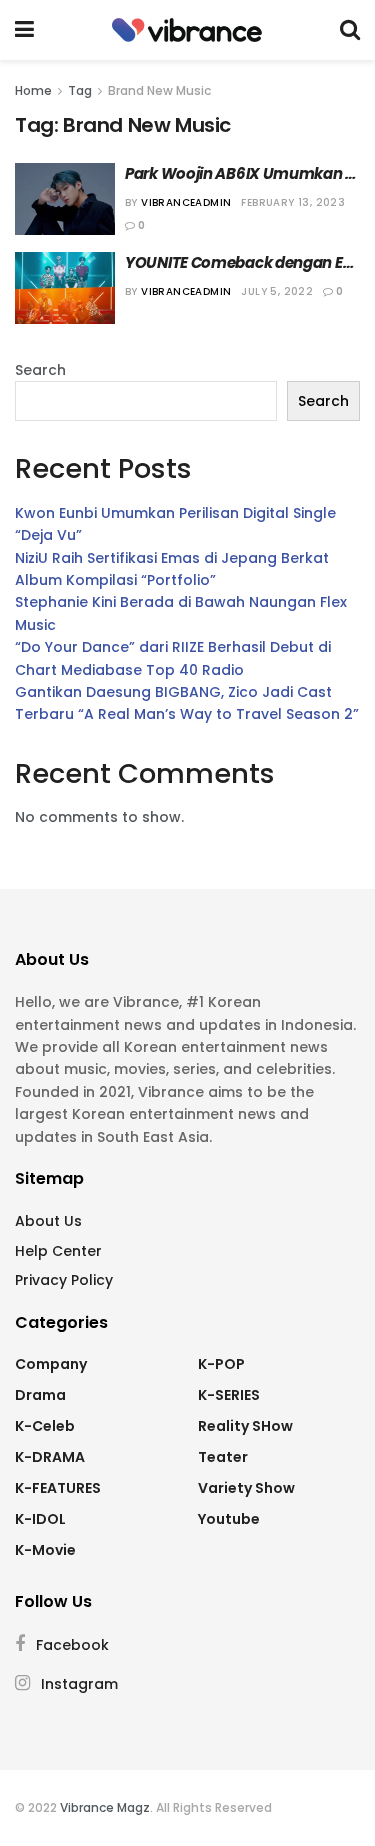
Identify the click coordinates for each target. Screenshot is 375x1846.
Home (33, 90)
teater (223, 1457)
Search (40, 370)
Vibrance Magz (105, 1807)
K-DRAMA (50, 1457)
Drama (40, 1395)
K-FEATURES (58, 1488)
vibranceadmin (186, 202)
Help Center (58, 1251)
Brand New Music (159, 90)
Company (51, 1364)
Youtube (229, 1519)
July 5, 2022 (277, 291)
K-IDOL (40, 1519)
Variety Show (246, 1488)
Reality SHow (245, 1426)
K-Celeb (45, 1426)
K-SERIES (229, 1395)
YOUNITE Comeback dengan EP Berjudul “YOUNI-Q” (239, 262)
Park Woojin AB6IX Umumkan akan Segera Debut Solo (235, 173)
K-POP (221, 1364)
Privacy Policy (64, 1280)
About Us (48, 1221)
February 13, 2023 (293, 202)
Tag (80, 90)
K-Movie (45, 1550)
